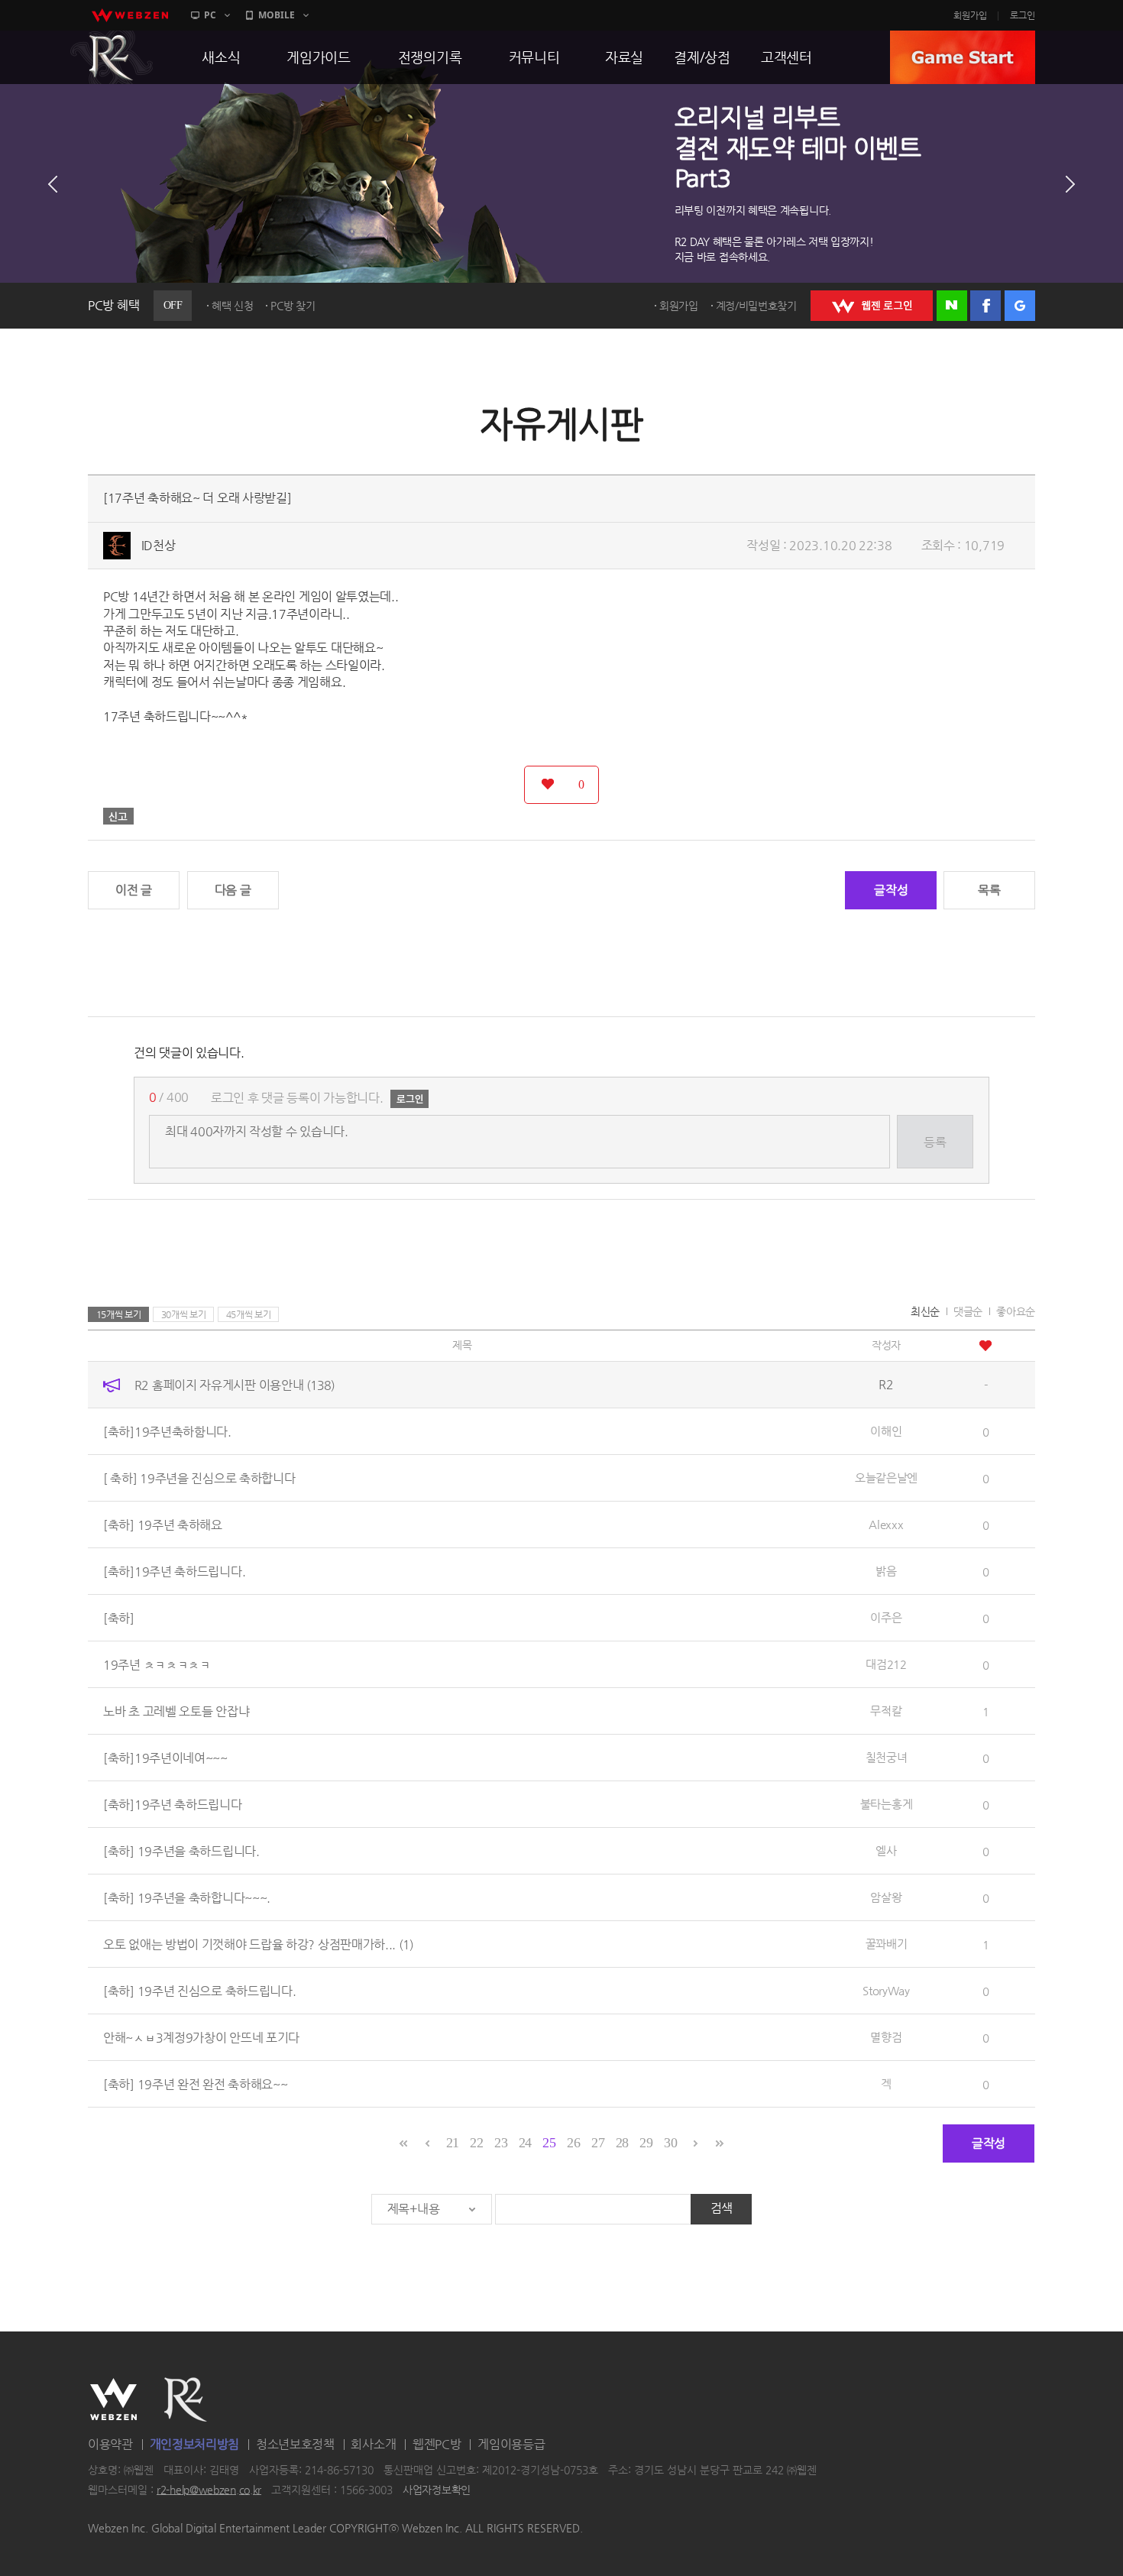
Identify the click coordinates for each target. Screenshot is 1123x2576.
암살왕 (886, 1897)
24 (525, 2143)
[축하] (119, 1617)
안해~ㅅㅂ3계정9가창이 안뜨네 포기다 (201, 2037)
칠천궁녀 (887, 1757)
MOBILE (277, 15)
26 (573, 2143)
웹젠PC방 (437, 2444)
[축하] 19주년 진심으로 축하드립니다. (199, 1990)
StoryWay (886, 1990)
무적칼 (886, 1711)
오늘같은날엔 (886, 1478)
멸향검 (886, 2037)
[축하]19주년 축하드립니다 (173, 1804)
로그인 (1023, 15)
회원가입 (970, 15)
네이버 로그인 (952, 306)
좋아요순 (1016, 1311)
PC (210, 15)
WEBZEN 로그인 (872, 306)
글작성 (891, 890)
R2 (112, 57)
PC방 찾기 (293, 306)
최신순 (925, 1311)
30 (670, 2143)
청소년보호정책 (295, 2444)
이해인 (886, 1431)
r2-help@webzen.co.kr (209, 2490)
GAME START (963, 57)
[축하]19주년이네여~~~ (165, 1757)
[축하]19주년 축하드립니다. (174, 1571)
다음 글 (233, 890)
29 (646, 2143)
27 (598, 2143)
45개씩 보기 (249, 1314)
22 (476, 2143)
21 (453, 2143)
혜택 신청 (233, 306)
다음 (1070, 184)
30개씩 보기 (184, 1314)
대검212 (886, 1664)
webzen (130, 15)
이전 (53, 184)
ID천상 (159, 545)
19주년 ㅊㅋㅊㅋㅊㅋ (157, 1664)
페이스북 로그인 (985, 306)
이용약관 (110, 2444)
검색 (722, 2208)
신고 (118, 816)
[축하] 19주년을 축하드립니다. (181, 1850)
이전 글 (134, 890)
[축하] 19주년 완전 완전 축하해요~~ (195, 2083)
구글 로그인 (1020, 306)
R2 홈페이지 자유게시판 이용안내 (235, 1384)
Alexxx (886, 1524)
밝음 (886, 1571)
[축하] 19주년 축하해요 (163, 1524)
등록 (935, 1142)
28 (622, 2143)
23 (501, 2143)
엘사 (886, 1850)
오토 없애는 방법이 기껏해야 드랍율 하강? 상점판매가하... (258, 1944)
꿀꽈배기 (887, 1944)
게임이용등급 (511, 2444)
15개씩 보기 (119, 1314)
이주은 (886, 1617)
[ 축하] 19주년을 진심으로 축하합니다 (199, 1478)
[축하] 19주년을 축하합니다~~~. (187, 1897)
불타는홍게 (887, 1804)
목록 (989, 890)
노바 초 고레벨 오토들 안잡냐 (176, 1711)
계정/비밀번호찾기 (756, 306)
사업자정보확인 (437, 2490)
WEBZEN (113, 2399)
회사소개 (373, 2444)
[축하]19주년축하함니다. (167, 1431)
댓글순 (968, 1311)
